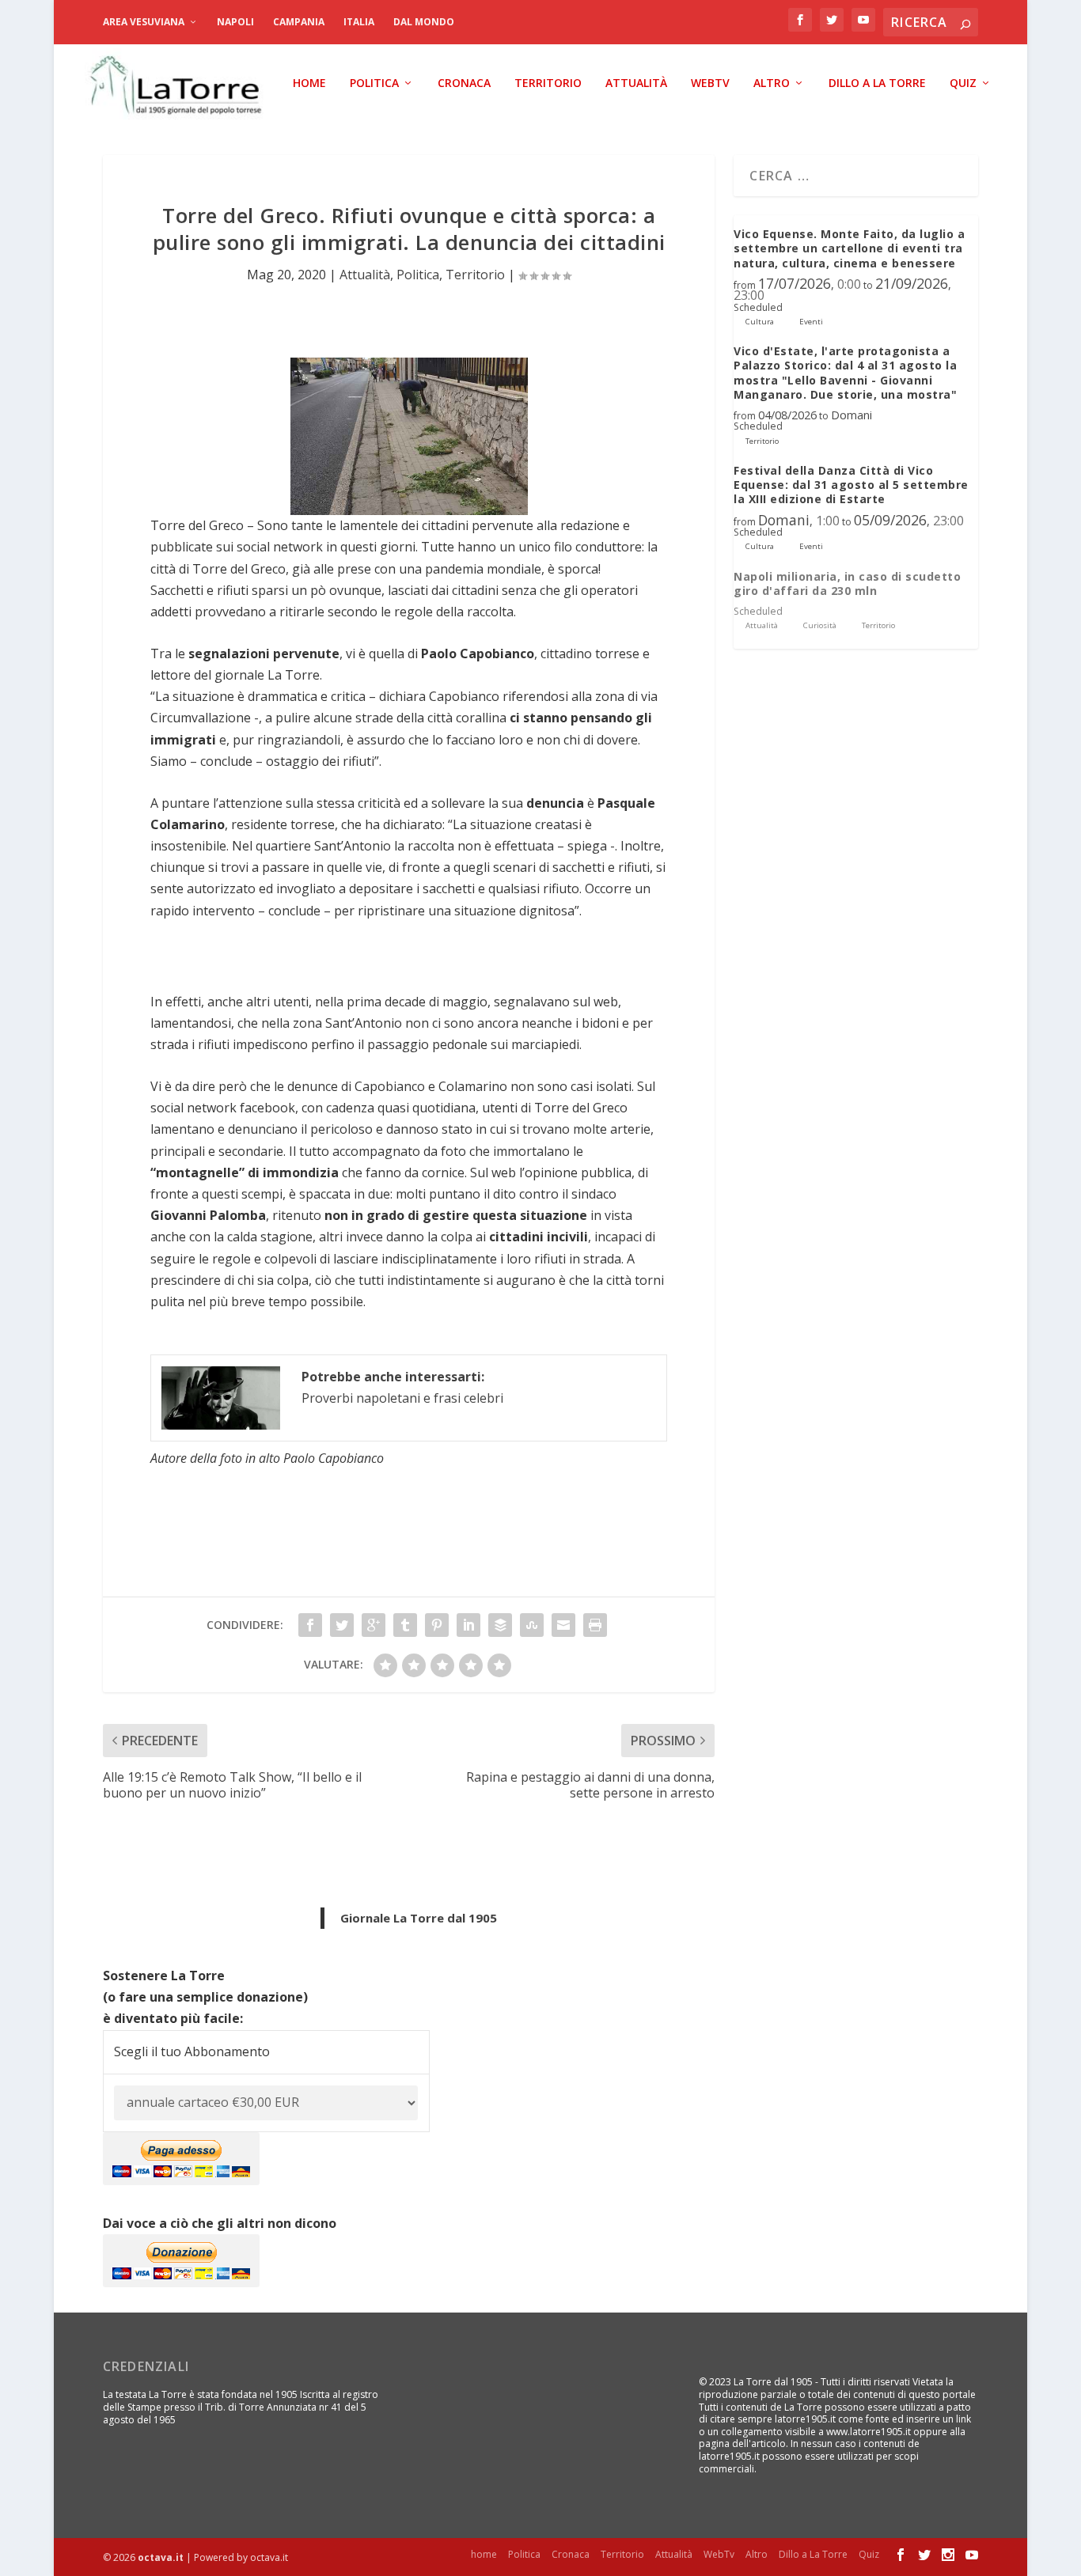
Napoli (235, 22)
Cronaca (464, 83)
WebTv (710, 83)
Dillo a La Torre (877, 83)
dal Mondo (424, 22)
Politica (374, 83)
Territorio (548, 83)
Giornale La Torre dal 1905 (419, 1918)
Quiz (963, 83)
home (309, 83)
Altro (772, 83)
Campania (299, 22)
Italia (359, 22)
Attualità (636, 83)
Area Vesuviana (144, 22)
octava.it (161, 2557)
